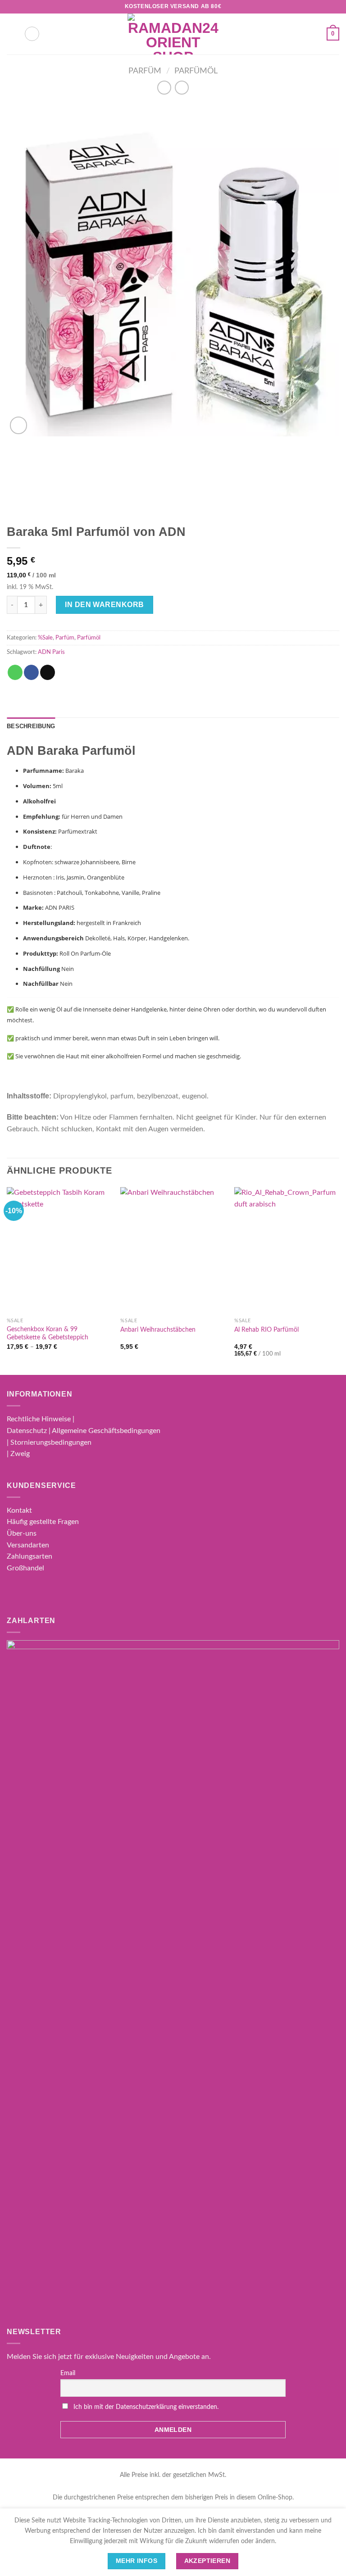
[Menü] (12, 34)
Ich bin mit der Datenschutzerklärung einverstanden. (146, 2407)
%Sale (45, 638)
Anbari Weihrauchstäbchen (158, 1330)
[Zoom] (19, 425)
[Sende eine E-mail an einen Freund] (48, 672)
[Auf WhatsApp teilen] (15, 672)
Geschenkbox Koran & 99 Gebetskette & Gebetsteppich (48, 1333)
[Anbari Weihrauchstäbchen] (173, 1250)
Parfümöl (196, 71)
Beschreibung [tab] (31, 726)
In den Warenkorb (105, 605)
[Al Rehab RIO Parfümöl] (287, 1250)
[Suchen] (32, 34)
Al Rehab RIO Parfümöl (266, 1330)
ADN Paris (51, 652)
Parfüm (145, 71)
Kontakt (19, 1510)
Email (68, 2373)
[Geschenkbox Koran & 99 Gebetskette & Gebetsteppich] (59, 1250)
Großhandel (25, 1568)
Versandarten (28, 1545)
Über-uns (22, 1533)
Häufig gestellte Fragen (43, 1522)
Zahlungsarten (30, 1556)
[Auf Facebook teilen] (31, 672)
